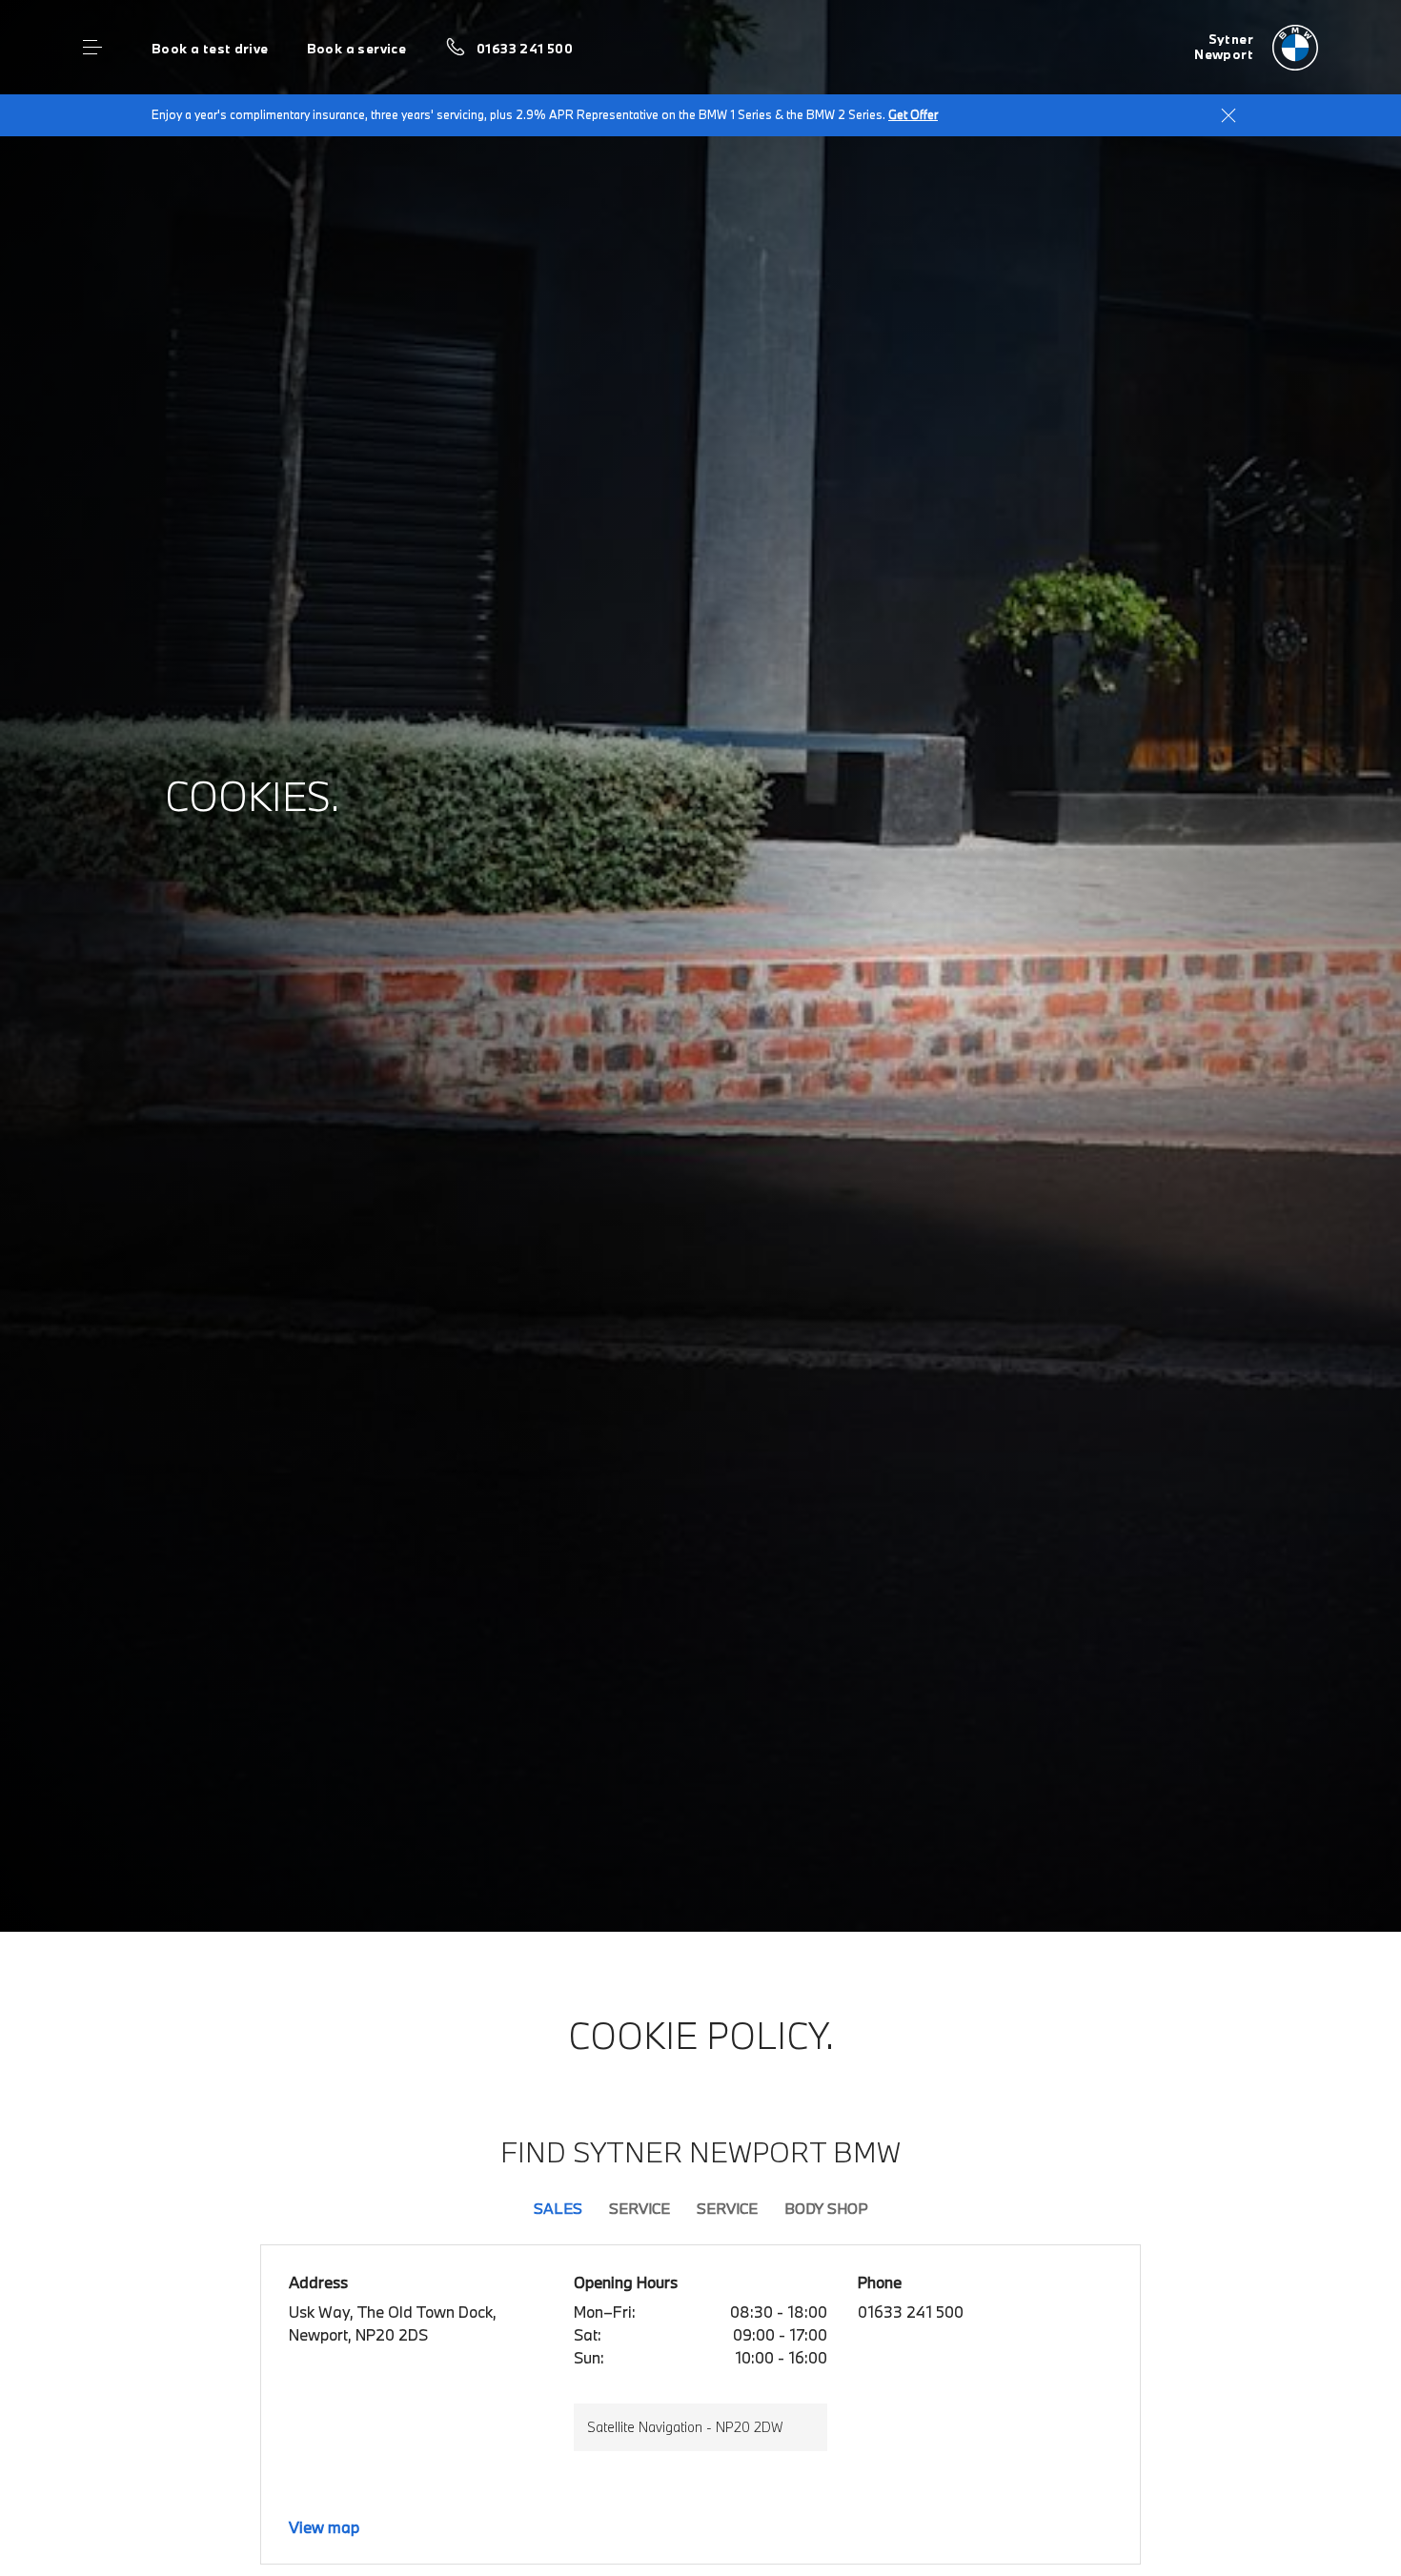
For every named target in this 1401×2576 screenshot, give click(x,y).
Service (640, 2208)
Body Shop (826, 2208)
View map (324, 2527)
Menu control (92, 48)
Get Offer (913, 114)
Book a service (356, 49)
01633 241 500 (525, 49)
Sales (558, 2208)
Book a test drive (210, 49)
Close (1228, 115)
